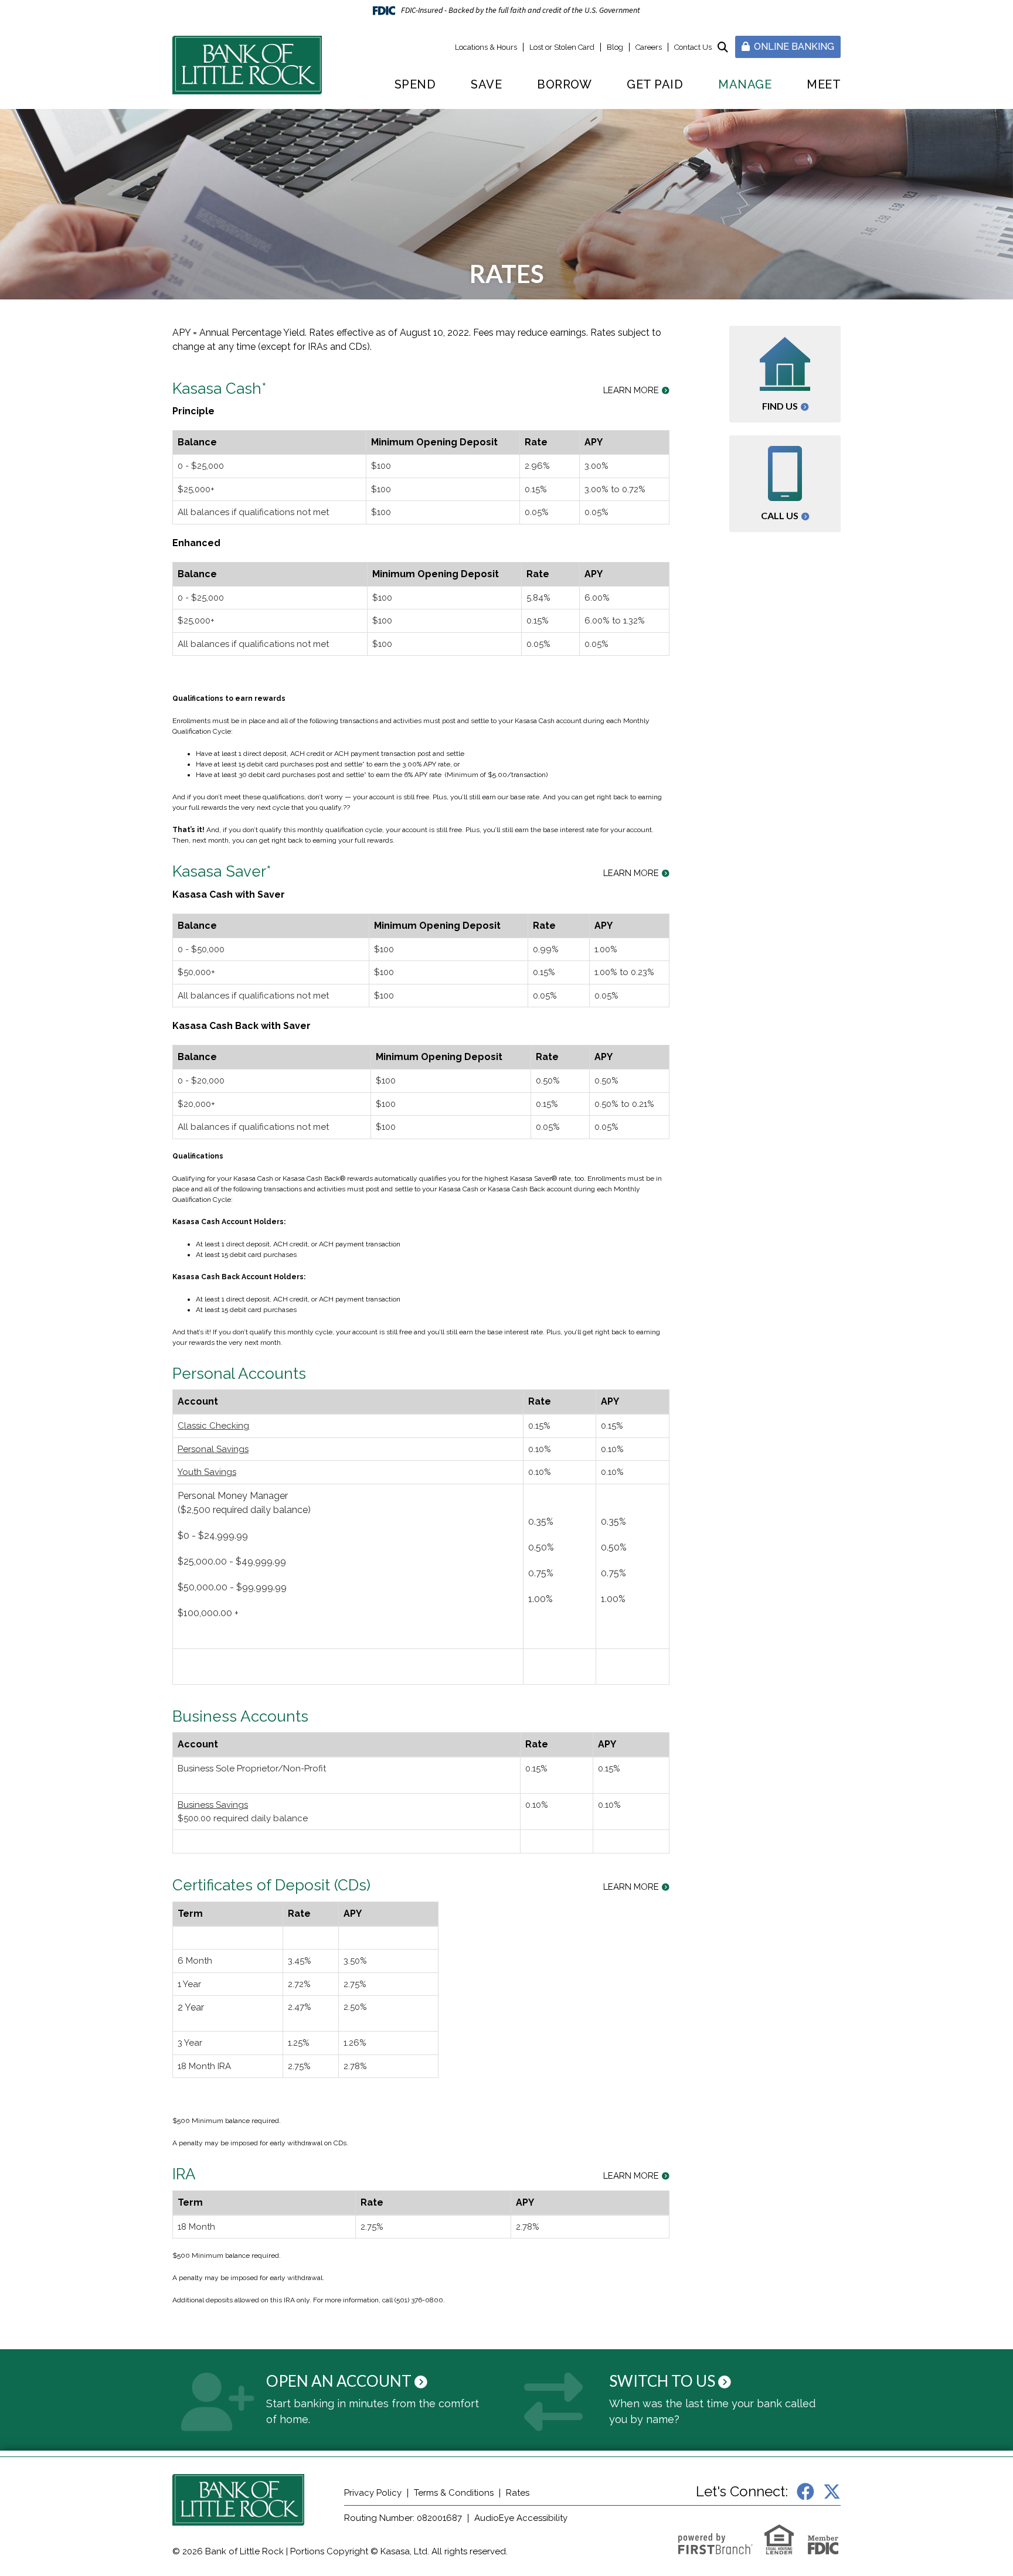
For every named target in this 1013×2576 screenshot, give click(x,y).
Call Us (780, 515)
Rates (518, 2493)
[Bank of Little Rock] (247, 64)
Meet (824, 84)
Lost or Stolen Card (562, 47)
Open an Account (339, 2381)
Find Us (780, 406)
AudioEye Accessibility (521, 2518)
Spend (415, 84)
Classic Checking (213, 1426)
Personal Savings (213, 1449)
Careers (649, 47)
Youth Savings (207, 1472)
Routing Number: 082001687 (403, 2518)
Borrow (564, 84)
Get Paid (655, 84)
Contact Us (693, 47)
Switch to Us (662, 2381)
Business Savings (213, 1805)
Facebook (805, 2492)
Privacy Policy (373, 2493)
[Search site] (723, 47)
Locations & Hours (486, 47)
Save (486, 84)
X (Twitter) (832, 2492)
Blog (615, 47)
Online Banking (793, 47)
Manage (745, 84)
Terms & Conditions (454, 2493)
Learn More (631, 391)
